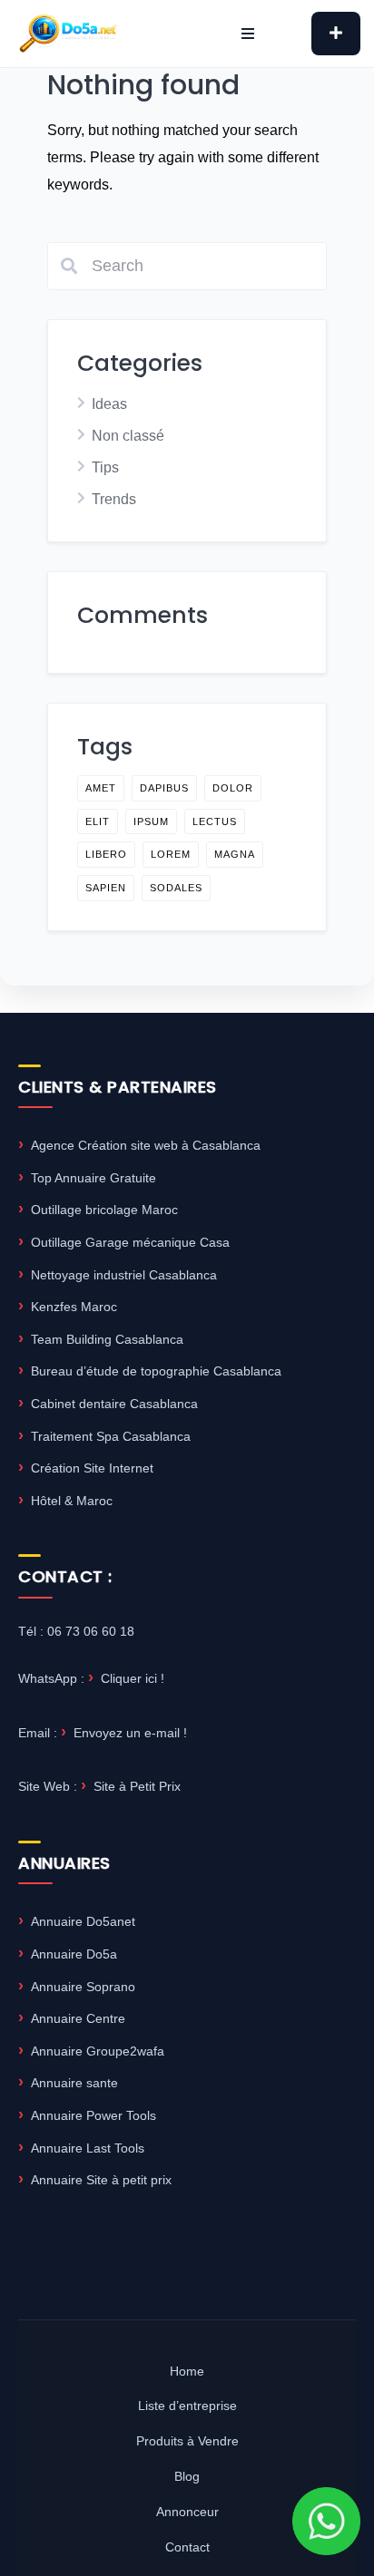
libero (106, 854)
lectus (215, 821)
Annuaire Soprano (83, 1987)
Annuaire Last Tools (88, 2148)
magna (235, 854)
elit (98, 821)
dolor (233, 788)
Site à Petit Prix (137, 1786)
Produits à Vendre (187, 2441)
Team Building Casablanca (107, 1339)
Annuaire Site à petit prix (101, 2180)
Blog (187, 2476)
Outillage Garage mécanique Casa (130, 1242)
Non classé (128, 436)
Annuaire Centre (78, 2018)
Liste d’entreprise (187, 2406)
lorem (171, 854)
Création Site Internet (92, 1468)
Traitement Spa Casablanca (111, 1436)
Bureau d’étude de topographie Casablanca (156, 1371)
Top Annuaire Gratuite (93, 1178)
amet (101, 788)
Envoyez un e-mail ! (130, 1733)
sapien (106, 888)
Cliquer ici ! (133, 1678)
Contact (187, 2547)
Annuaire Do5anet (83, 1921)
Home (187, 2371)
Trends (114, 499)
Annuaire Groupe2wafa (98, 2051)
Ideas (109, 404)
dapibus (164, 788)
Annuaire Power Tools (93, 2115)
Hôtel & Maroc (72, 1501)
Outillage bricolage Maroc (104, 1210)
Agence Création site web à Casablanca (146, 1145)
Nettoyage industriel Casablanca (124, 1275)
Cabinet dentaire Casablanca (114, 1404)
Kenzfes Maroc (74, 1307)
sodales (176, 888)
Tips (105, 467)
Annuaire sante (74, 2083)
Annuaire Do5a (74, 1954)
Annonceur (187, 2512)
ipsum (151, 821)
